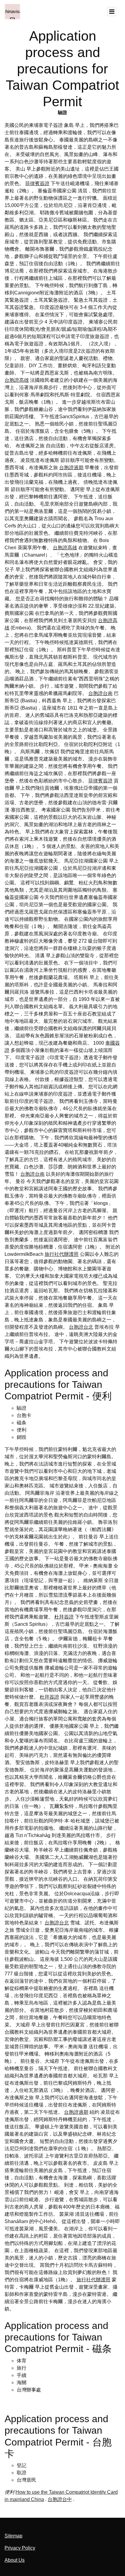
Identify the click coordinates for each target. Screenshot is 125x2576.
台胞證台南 (100, 693)
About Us (15, 2560)
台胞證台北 (81, 1327)
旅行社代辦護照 (62, 1254)
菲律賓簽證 (37, 183)
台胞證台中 (60, 2499)
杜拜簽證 (64, 1617)
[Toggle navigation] (112, 12)
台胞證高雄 (17, 380)
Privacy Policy (20, 2548)
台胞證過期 (71, 468)
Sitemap (14, 2536)
